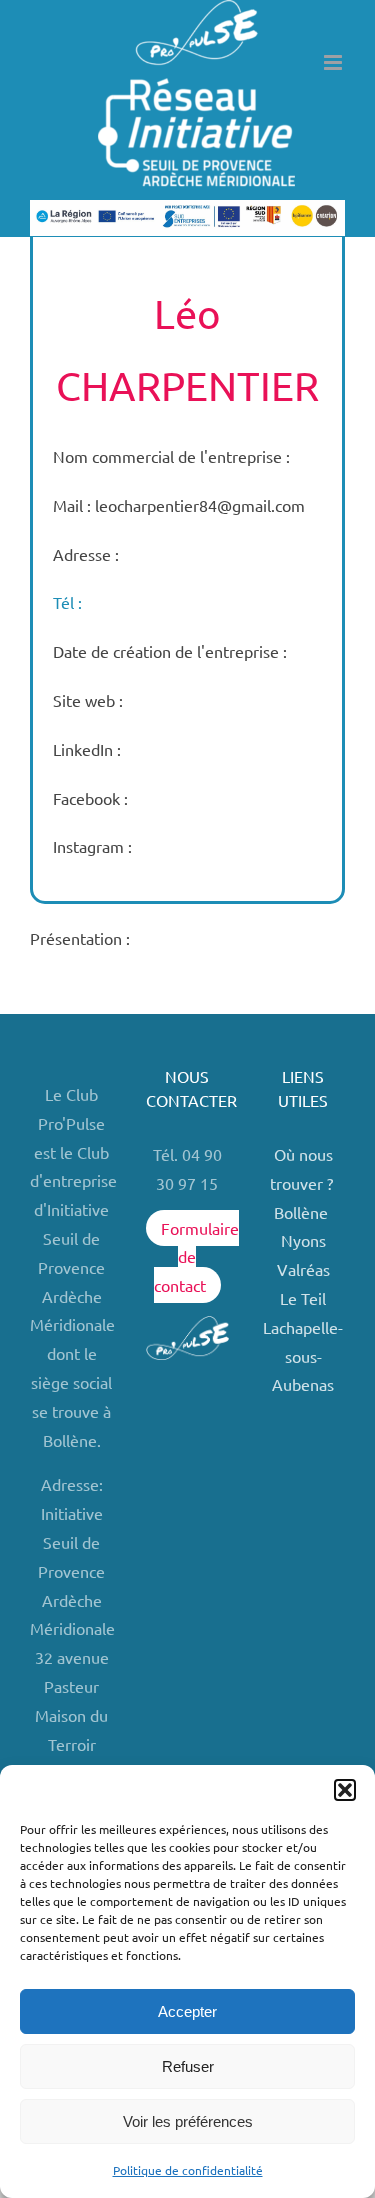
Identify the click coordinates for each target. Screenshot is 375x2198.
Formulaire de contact (196, 1257)
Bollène (303, 1212)
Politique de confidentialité (188, 2170)
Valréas (303, 1269)
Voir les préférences (188, 2121)
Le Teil (303, 1298)
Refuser (188, 2066)
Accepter (187, 2011)
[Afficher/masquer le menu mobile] (334, 62)
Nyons (303, 1240)
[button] (345, 1790)
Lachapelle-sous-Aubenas (303, 1356)
